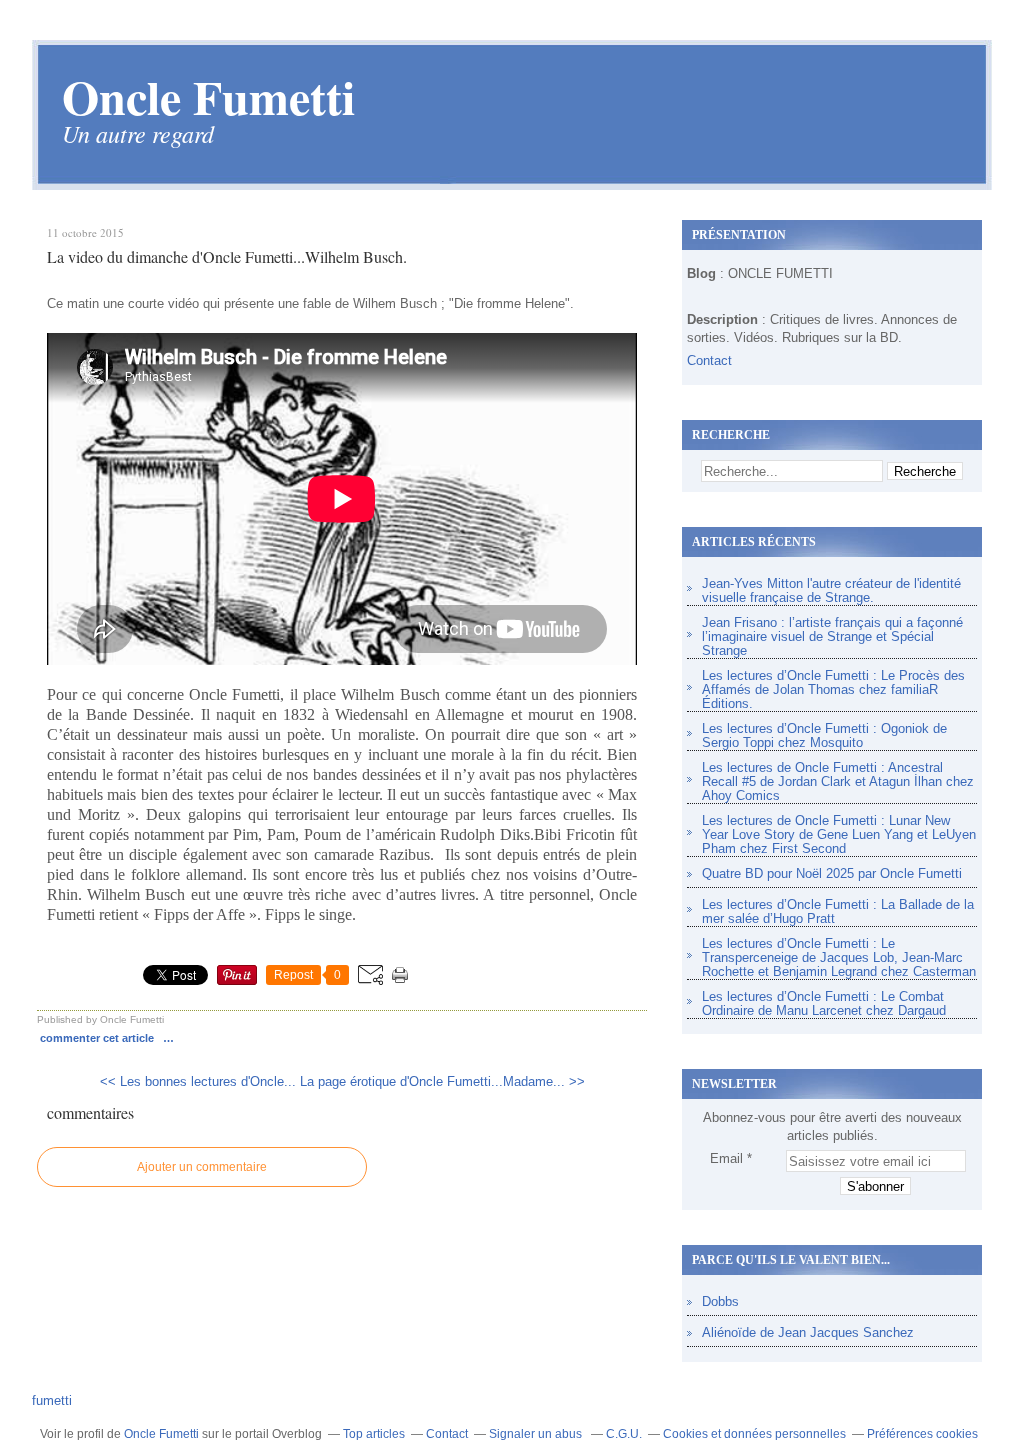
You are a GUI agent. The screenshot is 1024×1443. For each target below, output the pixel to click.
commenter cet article (98, 1038)
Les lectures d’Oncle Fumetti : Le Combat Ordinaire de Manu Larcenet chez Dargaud (824, 1003)
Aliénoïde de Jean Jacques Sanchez (808, 1332)
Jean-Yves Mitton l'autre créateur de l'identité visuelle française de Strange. (831, 590)
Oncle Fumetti (161, 1434)
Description (724, 319)
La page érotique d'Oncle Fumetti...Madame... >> (442, 1081)
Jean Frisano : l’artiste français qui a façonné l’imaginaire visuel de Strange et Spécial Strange (832, 636)
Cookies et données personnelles (754, 1434)
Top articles (374, 1434)
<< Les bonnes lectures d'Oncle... (198, 1081)
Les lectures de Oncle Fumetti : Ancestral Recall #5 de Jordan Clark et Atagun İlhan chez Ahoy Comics (838, 781)
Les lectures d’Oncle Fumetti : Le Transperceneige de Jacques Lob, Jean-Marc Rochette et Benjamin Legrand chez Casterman (839, 957)
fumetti (52, 1400)
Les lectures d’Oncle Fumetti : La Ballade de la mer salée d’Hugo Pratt (838, 911)
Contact (709, 360)
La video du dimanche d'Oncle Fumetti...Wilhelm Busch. (227, 256)
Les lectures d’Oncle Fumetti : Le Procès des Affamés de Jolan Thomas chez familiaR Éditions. (833, 689)
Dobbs (720, 1301)
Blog (701, 273)
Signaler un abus (537, 1434)
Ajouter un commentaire (202, 1167)
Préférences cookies (922, 1434)
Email (726, 1158)
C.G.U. (624, 1434)
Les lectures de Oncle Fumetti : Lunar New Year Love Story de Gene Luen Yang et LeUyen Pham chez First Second (839, 834)
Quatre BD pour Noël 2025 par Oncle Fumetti (832, 873)
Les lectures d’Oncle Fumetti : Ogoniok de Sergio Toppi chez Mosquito (824, 735)
